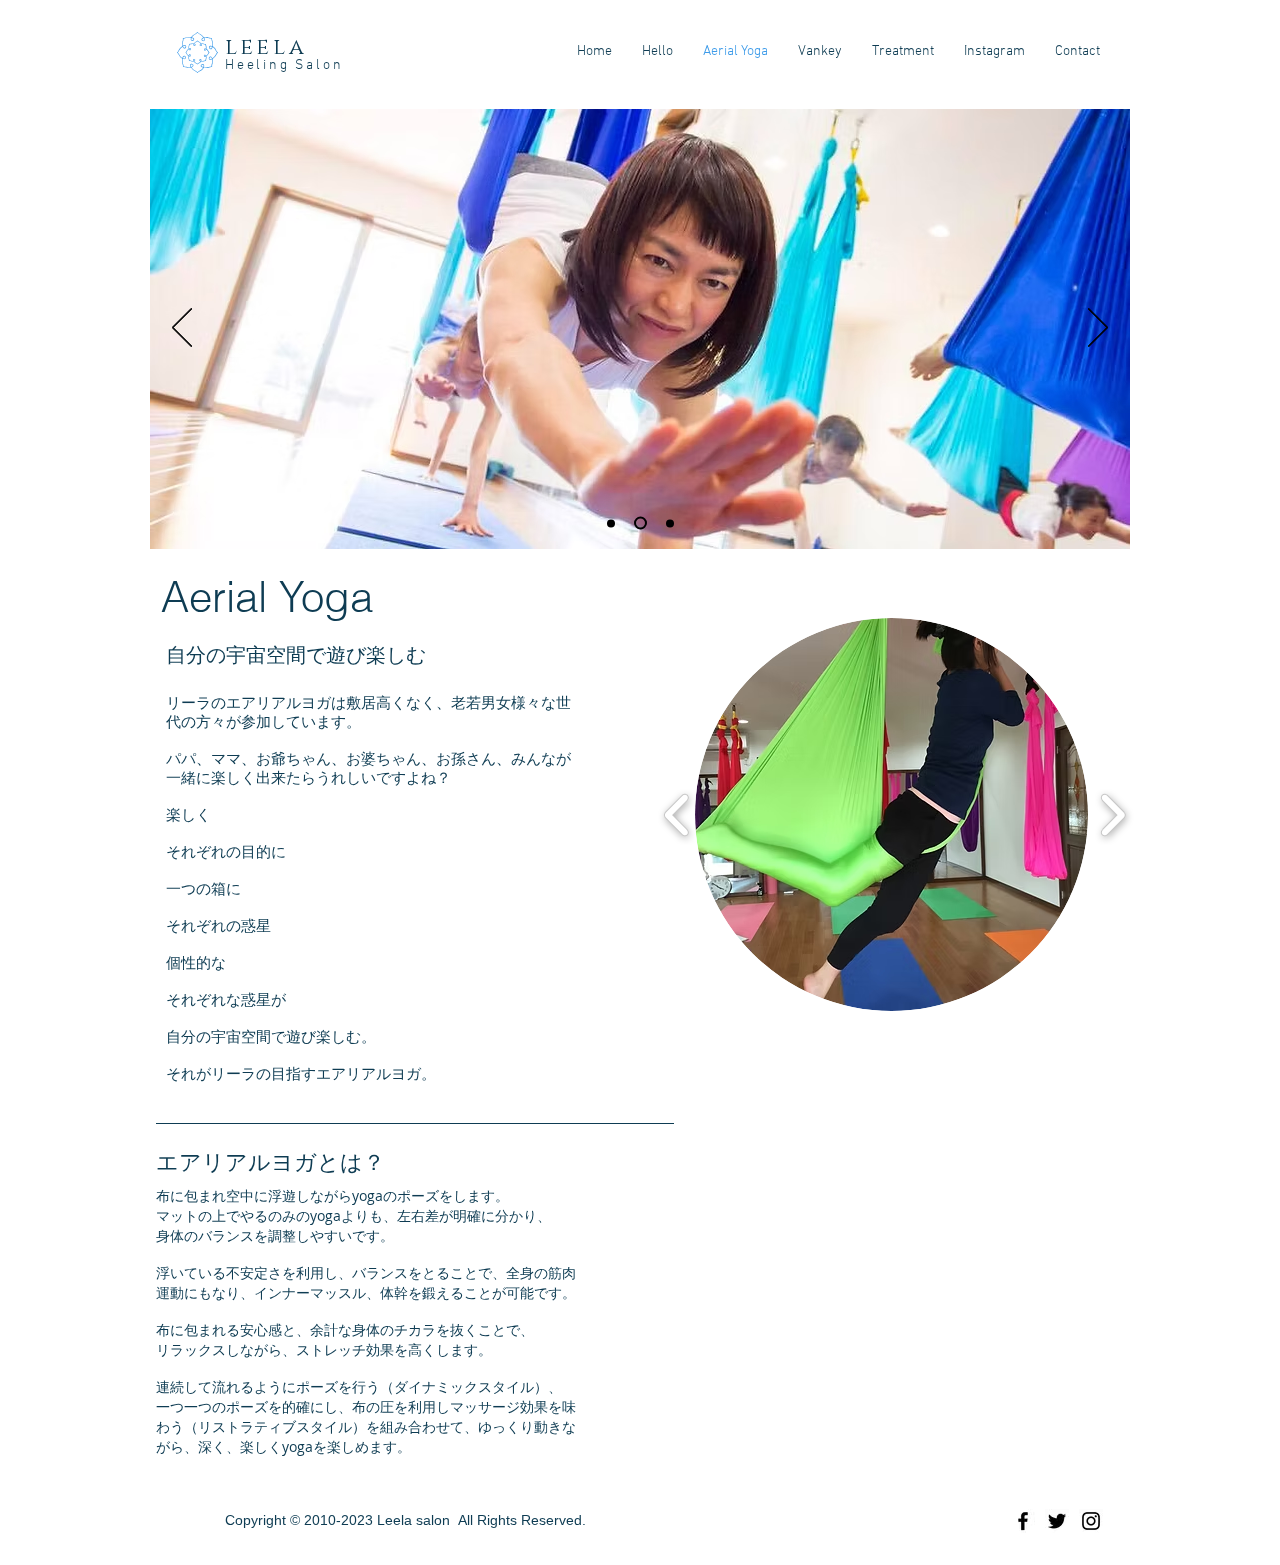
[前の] (182, 329)
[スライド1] (611, 523)
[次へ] (1098, 329)
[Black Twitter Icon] (1057, 1521)
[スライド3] (667, 523)
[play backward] (677, 815)
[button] (891, 814)
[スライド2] (638, 523)
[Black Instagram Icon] (1091, 1521)
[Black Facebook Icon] (1023, 1521)
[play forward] (1112, 815)
